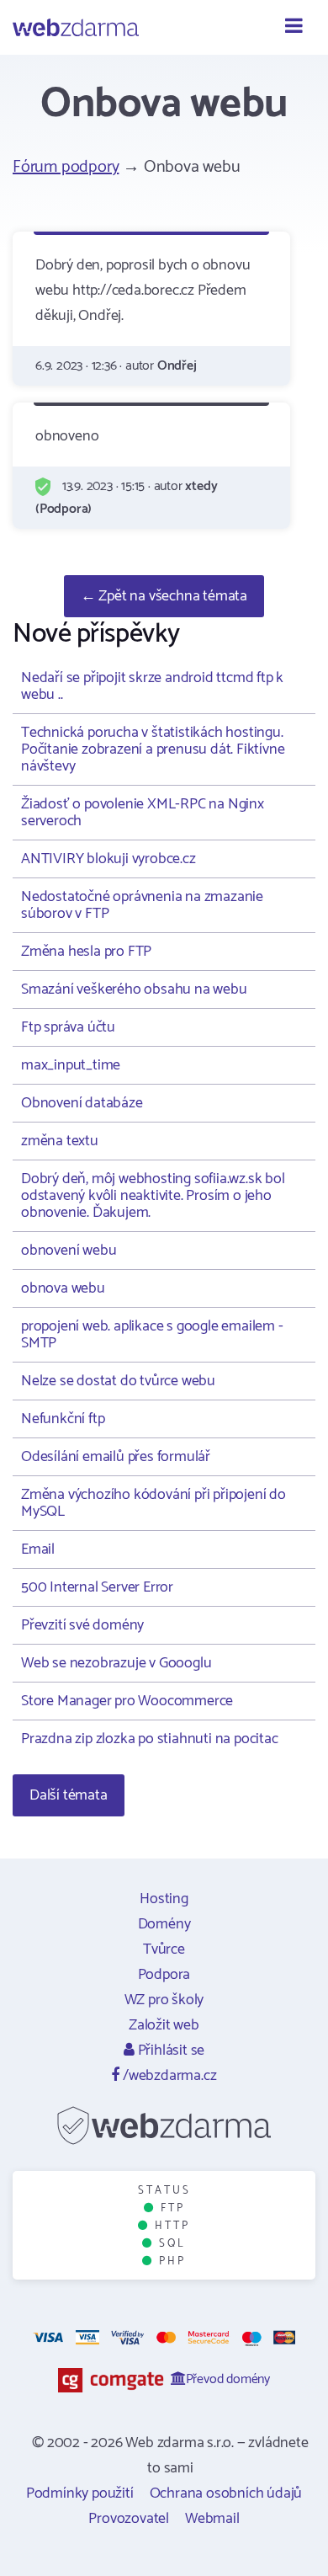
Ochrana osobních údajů (226, 2493)
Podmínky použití (80, 2493)
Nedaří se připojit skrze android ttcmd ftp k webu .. (152, 686)
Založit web (164, 2025)
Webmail (212, 2519)
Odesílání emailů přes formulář (116, 1457)
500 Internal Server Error (97, 1587)
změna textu (60, 1141)
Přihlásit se (169, 2051)
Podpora (164, 1975)
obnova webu (63, 1288)
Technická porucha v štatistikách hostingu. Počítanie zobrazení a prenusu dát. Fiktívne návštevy (153, 749)
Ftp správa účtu (68, 1027)
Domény (164, 1924)
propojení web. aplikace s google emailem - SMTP (152, 1335)
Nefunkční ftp (63, 1419)
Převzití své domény (82, 1625)
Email (38, 1549)
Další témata (69, 1795)
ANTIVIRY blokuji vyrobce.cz (108, 859)
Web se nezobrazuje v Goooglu (116, 1663)
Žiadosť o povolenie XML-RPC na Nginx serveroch (143, 813)
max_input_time (71, 1065)
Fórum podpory (66, 167)
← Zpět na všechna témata (164, 596)
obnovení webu (69, 1251)
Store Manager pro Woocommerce (127, 1701)
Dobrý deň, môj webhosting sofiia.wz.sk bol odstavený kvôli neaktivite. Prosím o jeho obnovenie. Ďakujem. (153, 1196)
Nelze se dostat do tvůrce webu (118, 1381)
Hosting (164, 1899)
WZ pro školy (164, 2000)
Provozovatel (129, 2519)
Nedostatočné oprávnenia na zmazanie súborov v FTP (142, 905)
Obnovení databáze (82, 1103)
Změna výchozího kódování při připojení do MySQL (153, 1503)
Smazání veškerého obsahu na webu (134, 989)
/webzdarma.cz (168, 2076)
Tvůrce (164, 1949)
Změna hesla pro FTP (86, 952)
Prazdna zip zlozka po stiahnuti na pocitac (150, 1739)
